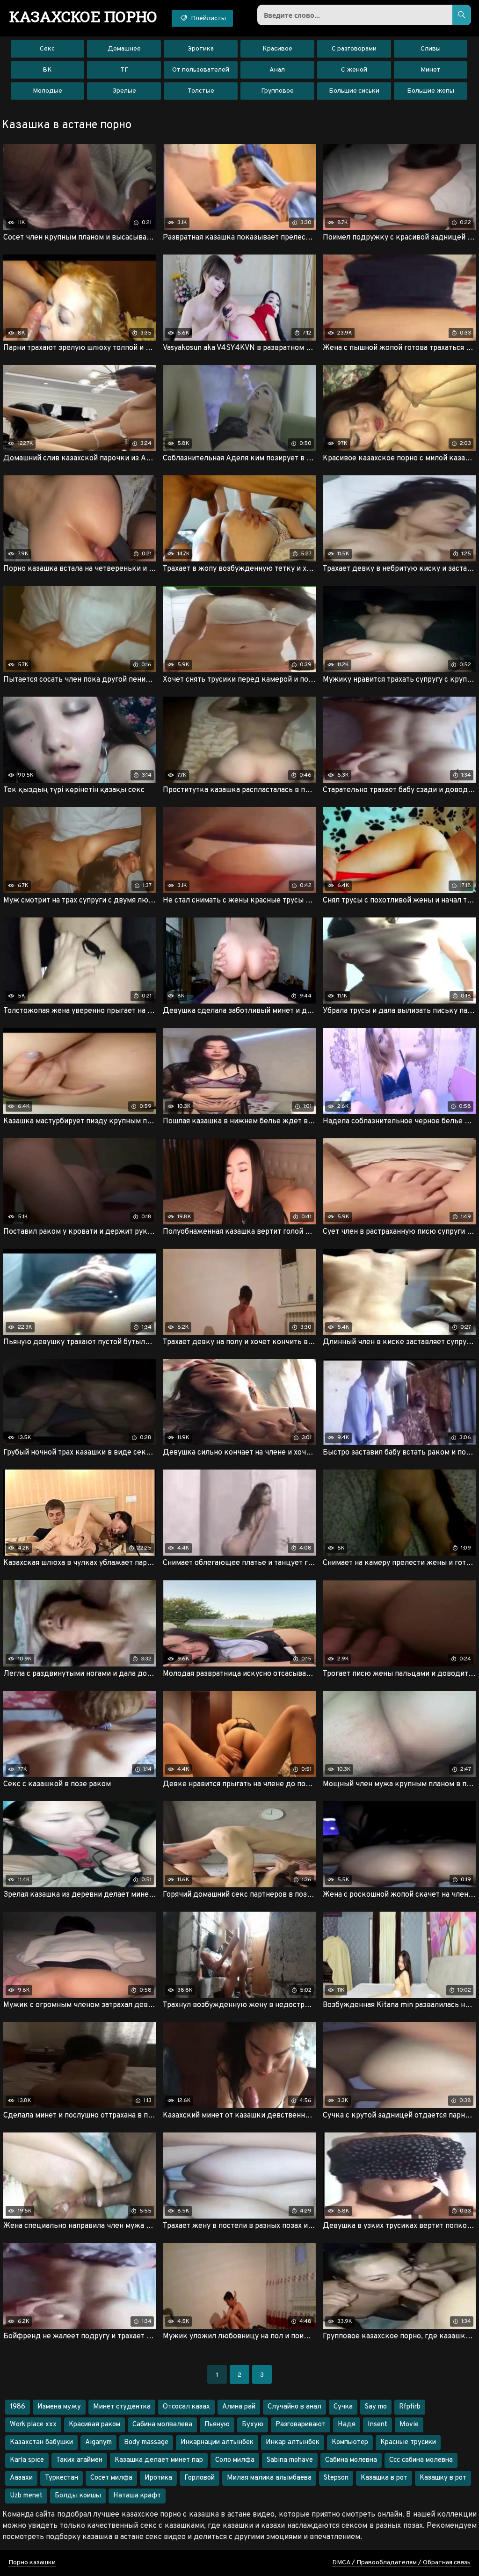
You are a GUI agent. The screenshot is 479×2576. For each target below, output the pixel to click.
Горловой (200, 2478)
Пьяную (217, 2425)
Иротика (158, 2478)
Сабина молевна (351, 2460)
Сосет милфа (111, 2478)
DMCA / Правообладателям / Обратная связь (401, 2563)
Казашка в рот (384, 2478)
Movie (409, 2425)
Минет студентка (122, 2407)
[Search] (462, 15)
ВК (47, 70)
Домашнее (124, 49)
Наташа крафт (137, 2496)
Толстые (201, 91)
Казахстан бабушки (41, 2442)
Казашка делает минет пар (159, 2460)
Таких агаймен (79, 2460)
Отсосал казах (186, 2407)
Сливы (431, 49)
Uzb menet (26, 2496)
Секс (47, 49)
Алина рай (239, 2407)
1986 (18, 2407)
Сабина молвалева (162, 2425)
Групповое (277, 91)
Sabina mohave (290, 2460)
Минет (431, 70)
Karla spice (27, 2460)
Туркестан (62, 2478)
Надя (347, 2425)
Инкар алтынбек (293, 2442)
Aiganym (98, 2442)
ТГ (124, 70)
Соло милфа (235, 2460)
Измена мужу (59, 2407)
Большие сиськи (354, 91)
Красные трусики (408, 2442)
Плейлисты (208, 18)
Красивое (277, 49)
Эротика (201, 49)
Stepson (336, 2478)
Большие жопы (431, 91)
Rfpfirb (410, 2407)
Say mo (376, 2407)
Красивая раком (94, 2425)
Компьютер (350, 2442)
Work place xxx (33, 2425)
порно (83, 16)
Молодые (47, 91)
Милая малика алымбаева (269, 2478)
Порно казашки (32, 2563)
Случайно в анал (294, 2407)
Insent (377, 2425)
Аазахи (21, 2478)
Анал (277, 70)
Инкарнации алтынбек (217, 2442)
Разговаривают (301, 2425)
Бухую (253, 2425)
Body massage (146, 2442)
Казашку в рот (443, 2478)
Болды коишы (78, 2496)
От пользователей (201, 70)
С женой (354, 70)
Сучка (343, 2407)
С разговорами (354, 49)
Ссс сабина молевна (421, 2460)
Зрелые (124, 91)
